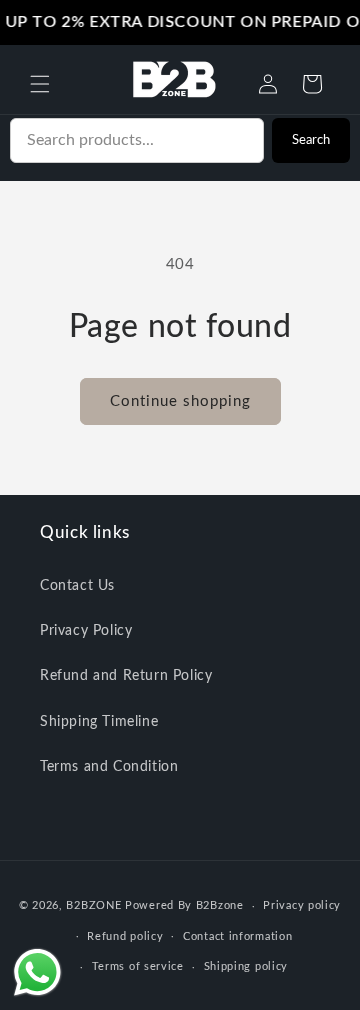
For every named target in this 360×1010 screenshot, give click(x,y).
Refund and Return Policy (126, 676)
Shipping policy (246, 966)
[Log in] (268, 84)
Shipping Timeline (99, 722)
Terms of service (138, 966)
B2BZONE (93, 905)
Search (311, 140)
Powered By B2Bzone (184, 905)
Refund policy (125, 936)
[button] (40, 84)
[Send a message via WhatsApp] (37, 972)
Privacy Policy (86, 631)
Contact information (237, 936)
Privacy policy (302, 905)
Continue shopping (180, 401)
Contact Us (77, 586)
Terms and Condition (109, 767)
